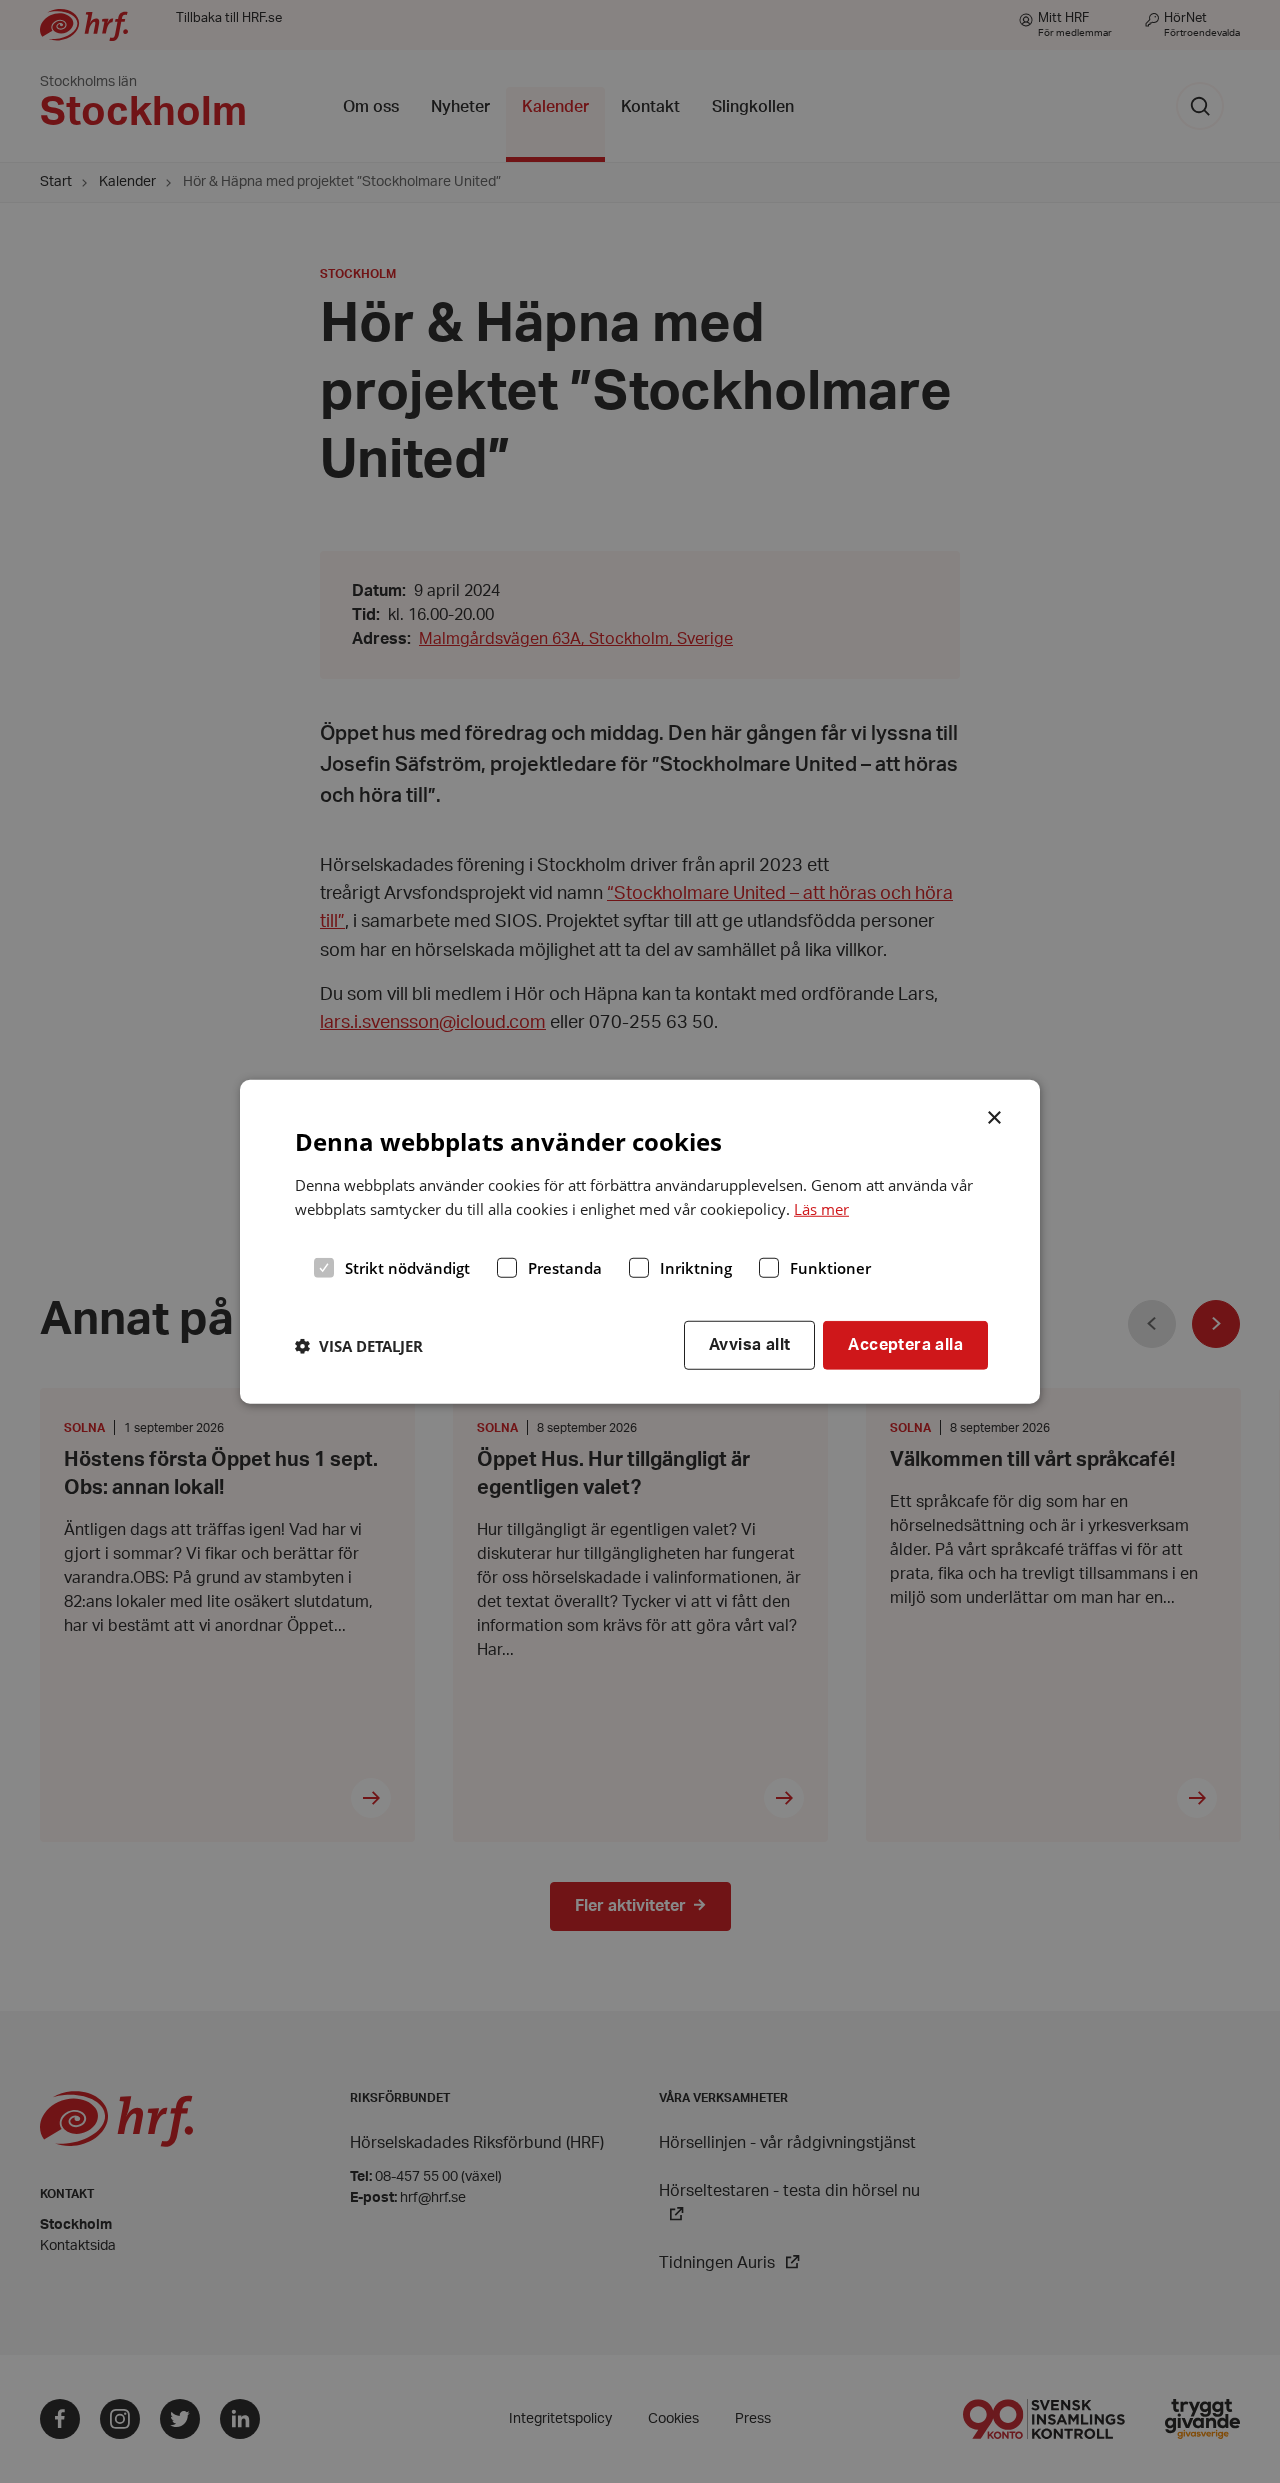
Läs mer (821, 1209)
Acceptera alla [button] (905, 1345)
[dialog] (640, 1241)
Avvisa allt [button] (749, 1345)
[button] (359, 1345)
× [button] (995, 1115)
